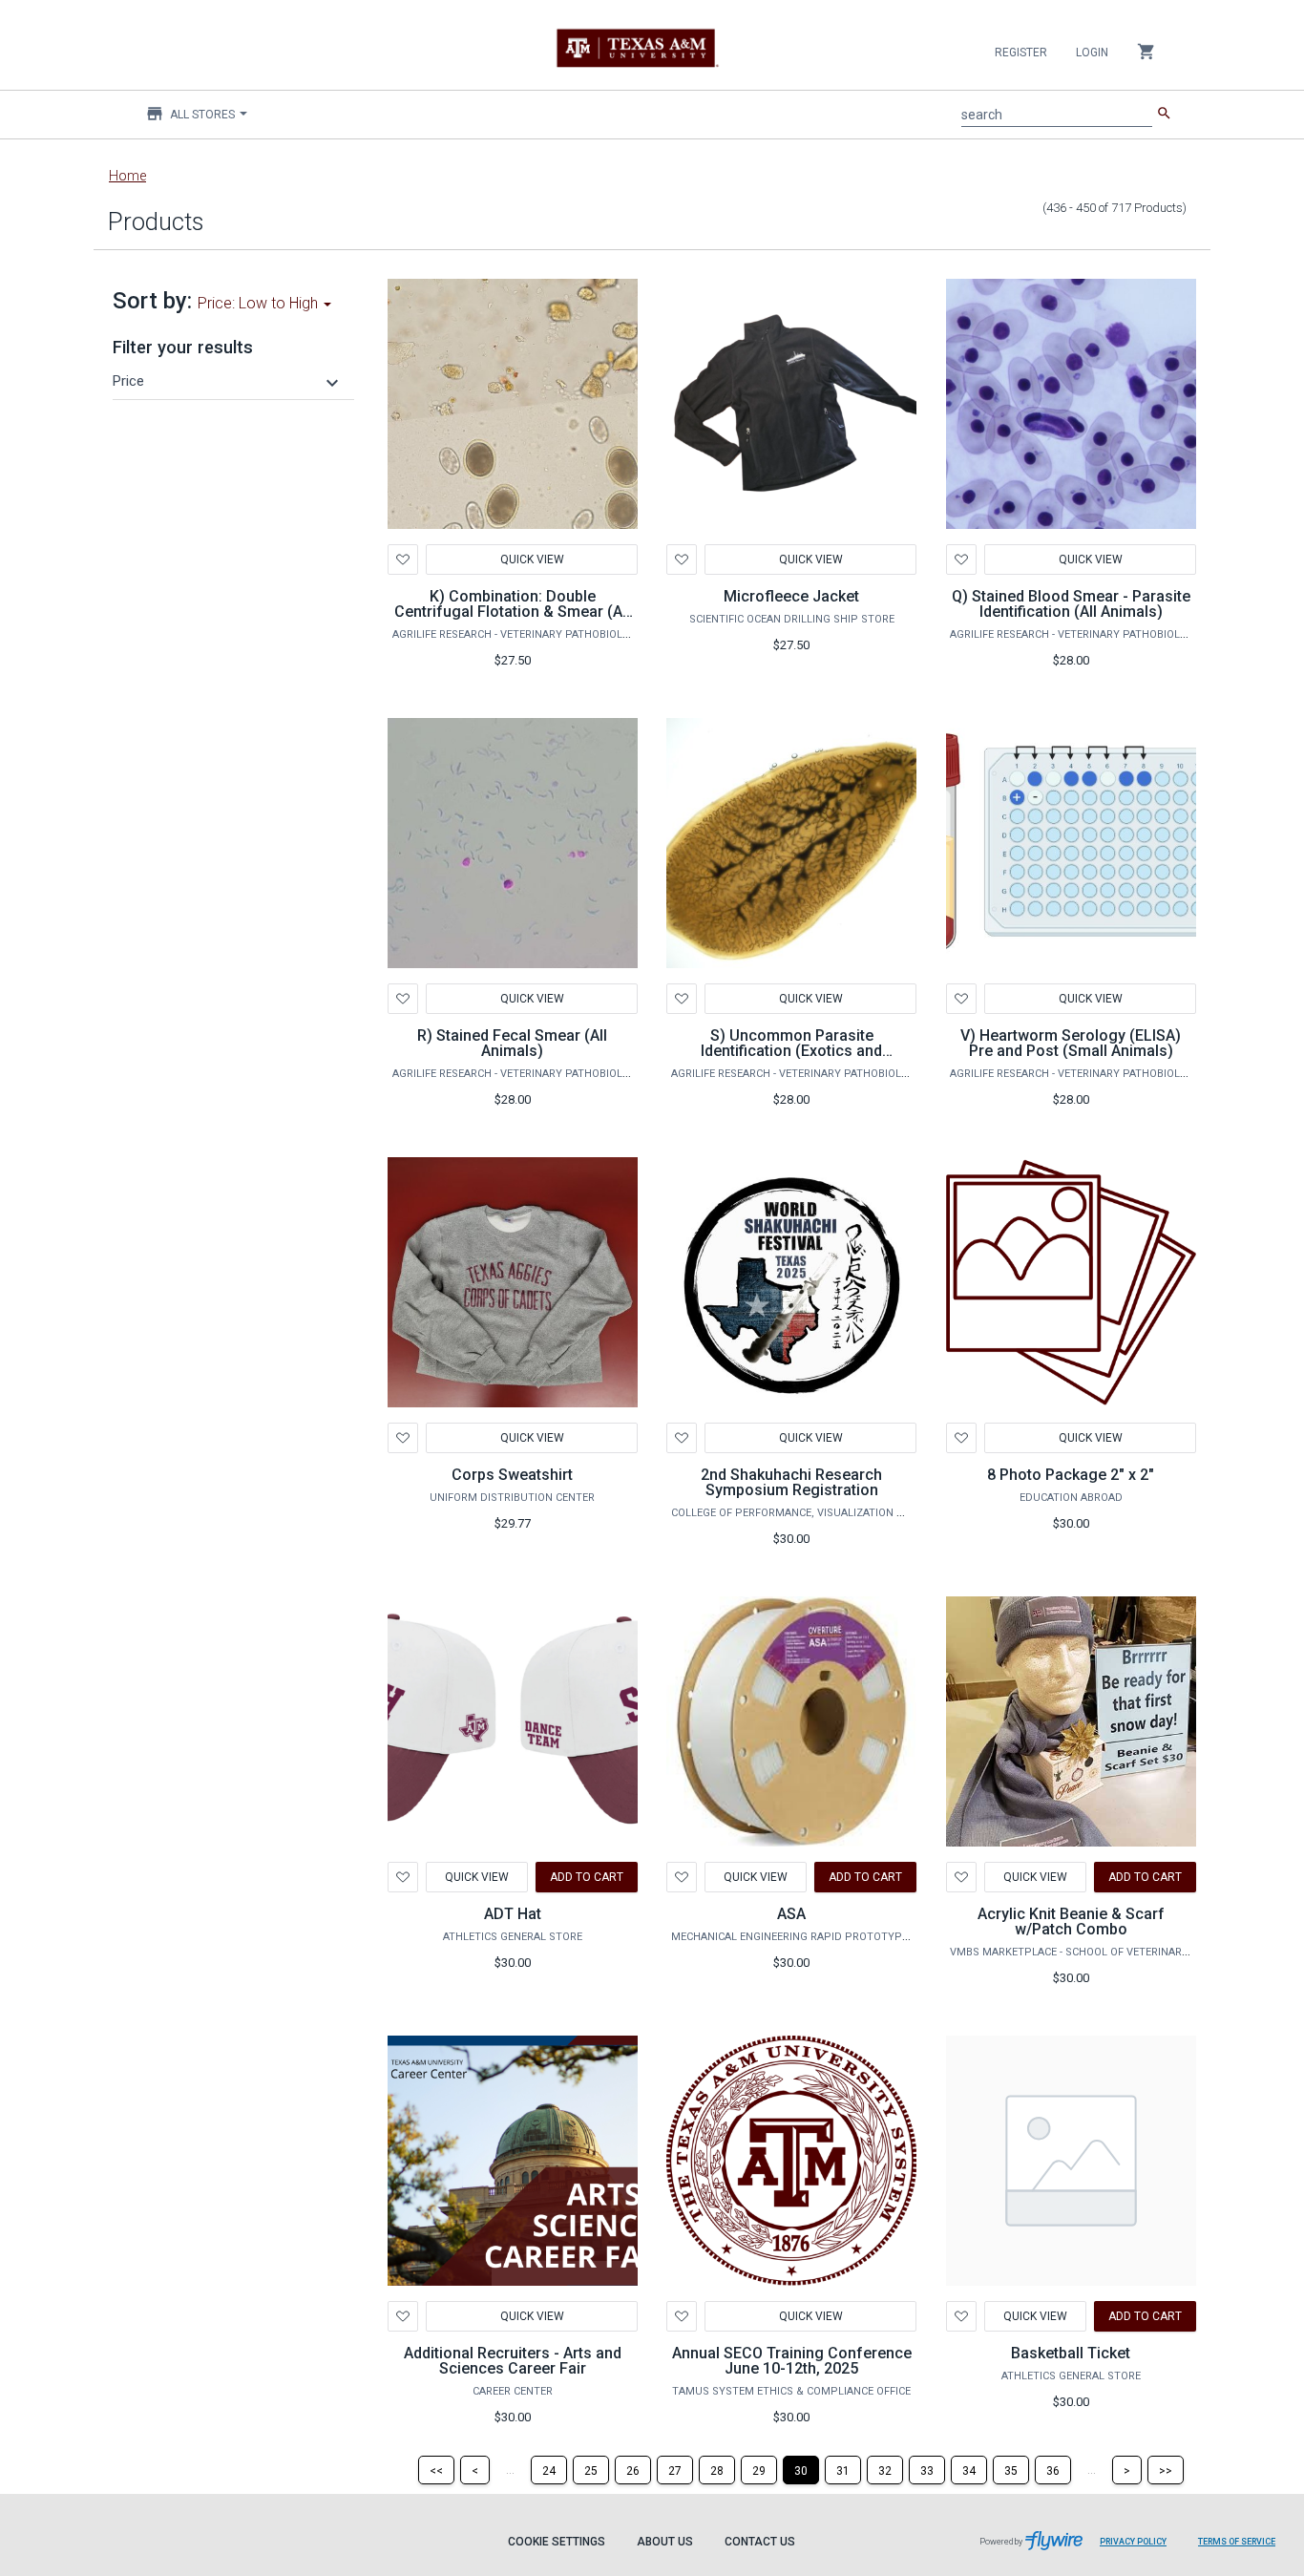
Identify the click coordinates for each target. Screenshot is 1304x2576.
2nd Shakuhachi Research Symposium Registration (791, 1482)
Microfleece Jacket (791, 596)
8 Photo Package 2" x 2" (1071, 1475)
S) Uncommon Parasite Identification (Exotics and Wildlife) (791, 1051)
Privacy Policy (1133, 2542)
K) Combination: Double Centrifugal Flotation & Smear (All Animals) (512, 612)
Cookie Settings (557, 2542)
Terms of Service (1237, 2542)
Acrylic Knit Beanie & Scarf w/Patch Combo (1071, 1921)
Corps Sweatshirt (512, 1475)
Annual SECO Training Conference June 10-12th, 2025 (792, 2361)
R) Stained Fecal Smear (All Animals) (512, 1043)
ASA (791, 1914)
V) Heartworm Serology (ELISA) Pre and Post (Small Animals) (1071, 1043)
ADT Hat (513, 1914)
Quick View (531, 560)
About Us (665, 2542)
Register (1021, 53)
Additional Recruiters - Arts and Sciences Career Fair (513, 2361)
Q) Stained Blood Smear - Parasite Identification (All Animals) (1071, 604)
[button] (228, 381)
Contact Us (760, 2542)
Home (127, 176)
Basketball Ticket (1071, 2353)
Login (1092, 53)
